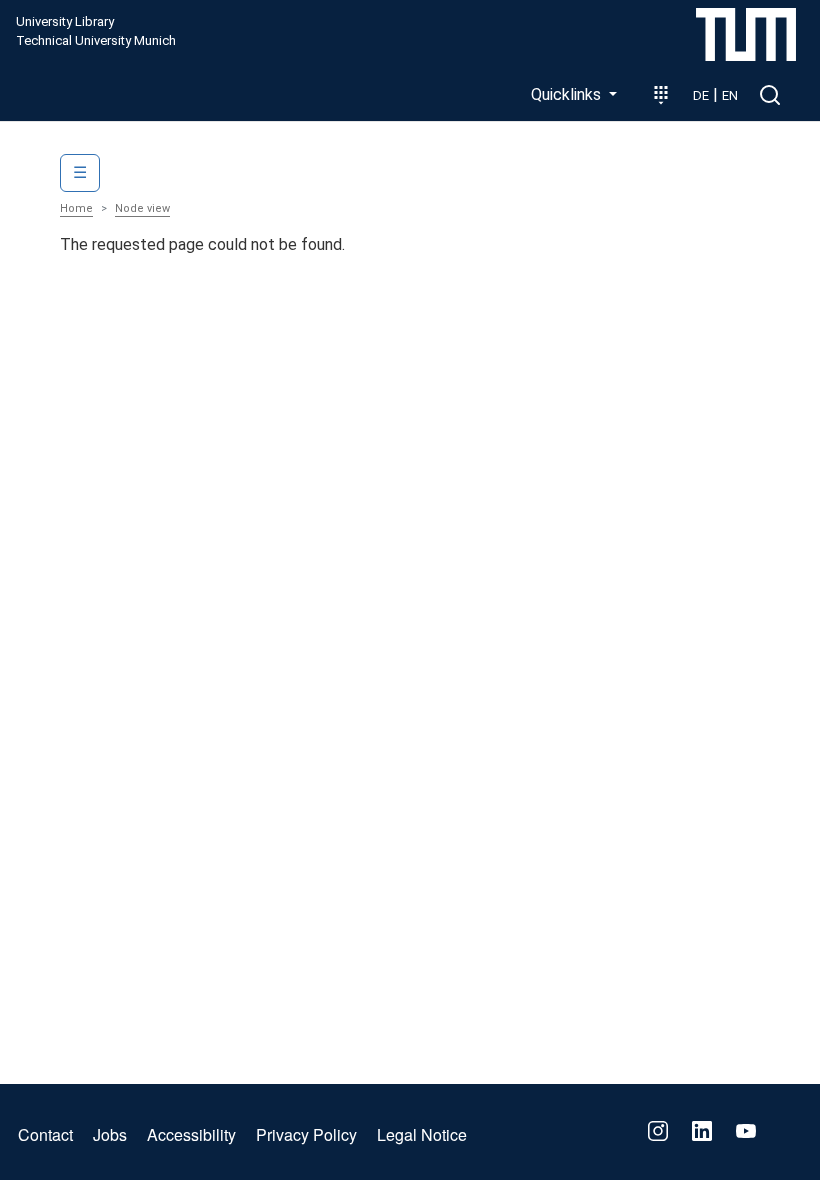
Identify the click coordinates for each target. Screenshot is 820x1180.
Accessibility (191, 1134)
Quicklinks (568, 94)
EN (730, 95)
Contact (45, 1134)
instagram (658, 1131)
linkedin (702, 1131)
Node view (142, 208)
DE (701, 95)
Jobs (110, 1134)
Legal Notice (422, 1134)
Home (76, 208)
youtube (746, 1131)
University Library (65, 22)
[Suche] (770, 95)
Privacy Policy (306, 1134)
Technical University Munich (96, 41)
